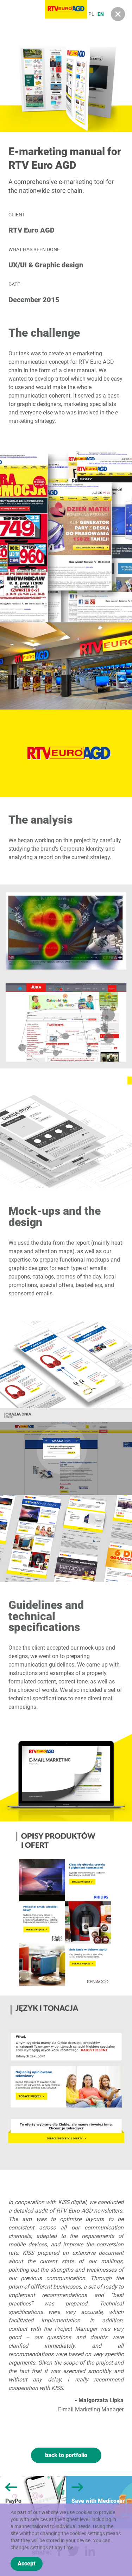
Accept (27, 2564)
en (101, 14)
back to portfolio (66, 2455)
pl (91, 14)
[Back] (118, 14)
